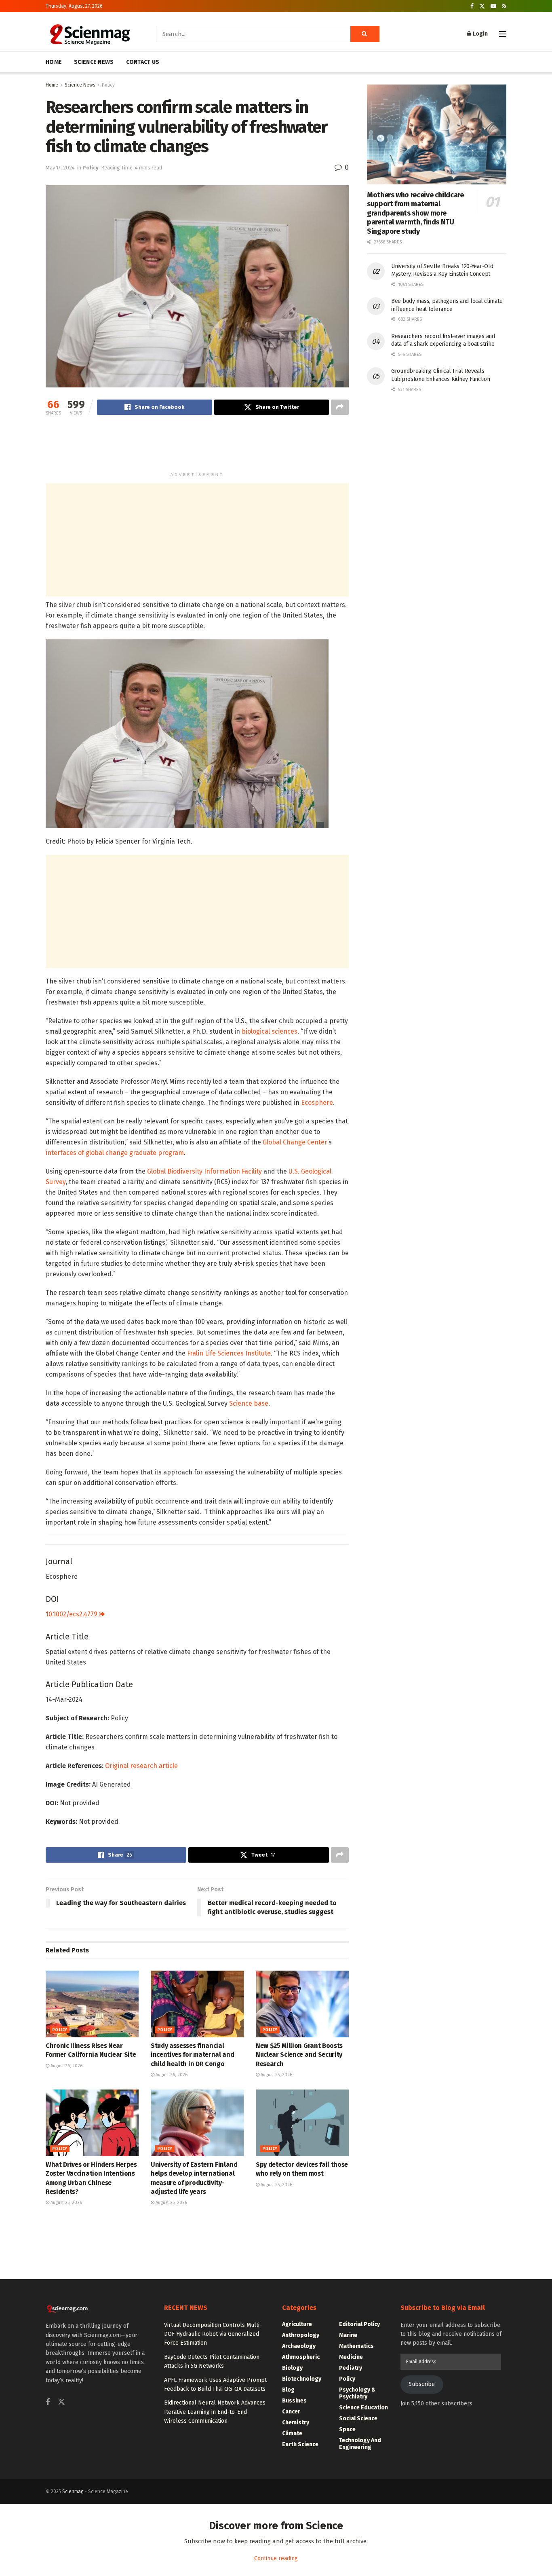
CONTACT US (143, 62)
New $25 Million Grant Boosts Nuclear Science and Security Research (299, 2055)
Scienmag (73, 2491)
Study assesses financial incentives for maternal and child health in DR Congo (192, 2055)
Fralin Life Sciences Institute (229, 1353)
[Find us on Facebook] (472, 6)
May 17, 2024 (60, 168)
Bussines (294, 2401)
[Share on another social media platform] (340, 407)
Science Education (363, 2408)
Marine (348, 2335)
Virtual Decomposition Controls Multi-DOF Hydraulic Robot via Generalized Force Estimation (213, 2334)
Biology (292, 2368)
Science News (80, 85)
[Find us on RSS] (504, 6)
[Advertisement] (197, 447)
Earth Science (300, 2444)
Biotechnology (302, 2379)
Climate (292, 2433)
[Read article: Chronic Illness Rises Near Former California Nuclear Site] (92, 2004)
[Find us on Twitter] (482, 6)
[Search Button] (365, 34)
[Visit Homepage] (90, 34)
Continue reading (276, 2558)
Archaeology (299, 2346)
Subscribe (422, 2384)
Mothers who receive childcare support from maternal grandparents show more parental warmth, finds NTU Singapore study (415, 213)
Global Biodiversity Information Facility (204, 1171)
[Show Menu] (503, 34)
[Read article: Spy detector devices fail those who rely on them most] (302, 2123)
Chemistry (296, 2423)
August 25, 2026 (276, 2075)
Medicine (351, 2357)
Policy (108, 85)
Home (52, 85)
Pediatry (351, 2368)
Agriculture (297, 2324)
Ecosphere (317, 1103)
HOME (54, 62)
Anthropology (301, 2335)
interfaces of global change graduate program (115, 1153)
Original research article (141, 1766)
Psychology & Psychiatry (357, 2393)
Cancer (291, 2412)
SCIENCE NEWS (94, 62)
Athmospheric (301, 2357)
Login (480, 34)
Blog (288, 2390)
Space (347, 2429)
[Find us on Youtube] (493, 6)
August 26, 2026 (66, 2066)
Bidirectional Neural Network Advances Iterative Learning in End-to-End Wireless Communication (215, 2412)
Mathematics (356, 2346)
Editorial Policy (359, 2324)
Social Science (358, 2418)
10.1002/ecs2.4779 (72, 1614)
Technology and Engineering (360, 2444)
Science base (249, 1403)
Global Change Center (295, 1142)
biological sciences (270, 1031)
